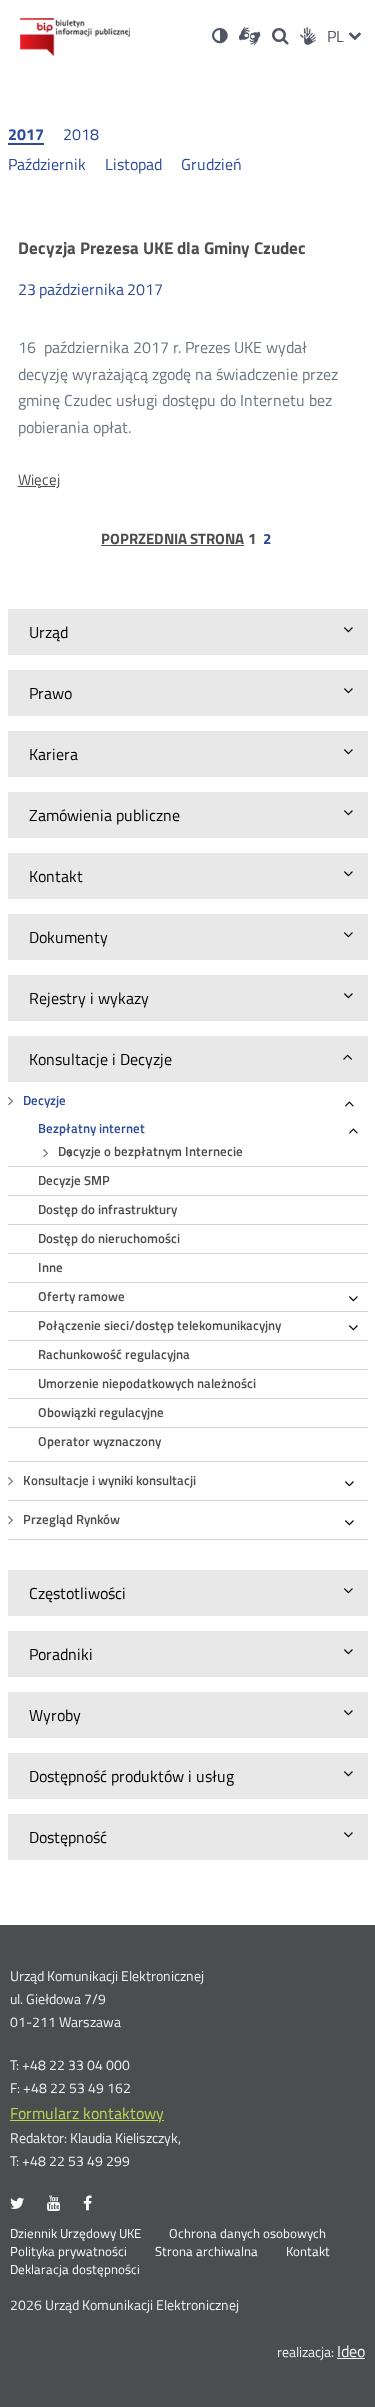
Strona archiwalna (206, 2252)
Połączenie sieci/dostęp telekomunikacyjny (159, 1325)
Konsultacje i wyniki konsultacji (109, 1480)
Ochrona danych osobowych (247, 2234)
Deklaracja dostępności (75, 2270)
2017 (26, 135)
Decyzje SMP (74, 1180)
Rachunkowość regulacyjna (114, 1354)
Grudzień (211, 164)
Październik (47, 164)
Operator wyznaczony (99, 1441)
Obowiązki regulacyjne (101, 1412)
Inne (50, 1267)
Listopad (133, 164)
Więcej (39, 480)
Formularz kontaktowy (87, 2113)
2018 (81, 134)
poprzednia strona (172, 539)
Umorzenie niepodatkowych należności (147, 1383)
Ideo (351, 2351)
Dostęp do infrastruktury (107, 1209)
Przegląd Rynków (71, 1519)
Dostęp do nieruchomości (109, 1238)
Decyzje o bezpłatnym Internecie (150, 1151)
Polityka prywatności (68, 2252)
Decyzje (44, 1100)
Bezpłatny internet (91, 1128)
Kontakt (308, 2252)
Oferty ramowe (81, 1296)
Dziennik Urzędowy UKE (75, 2234)
